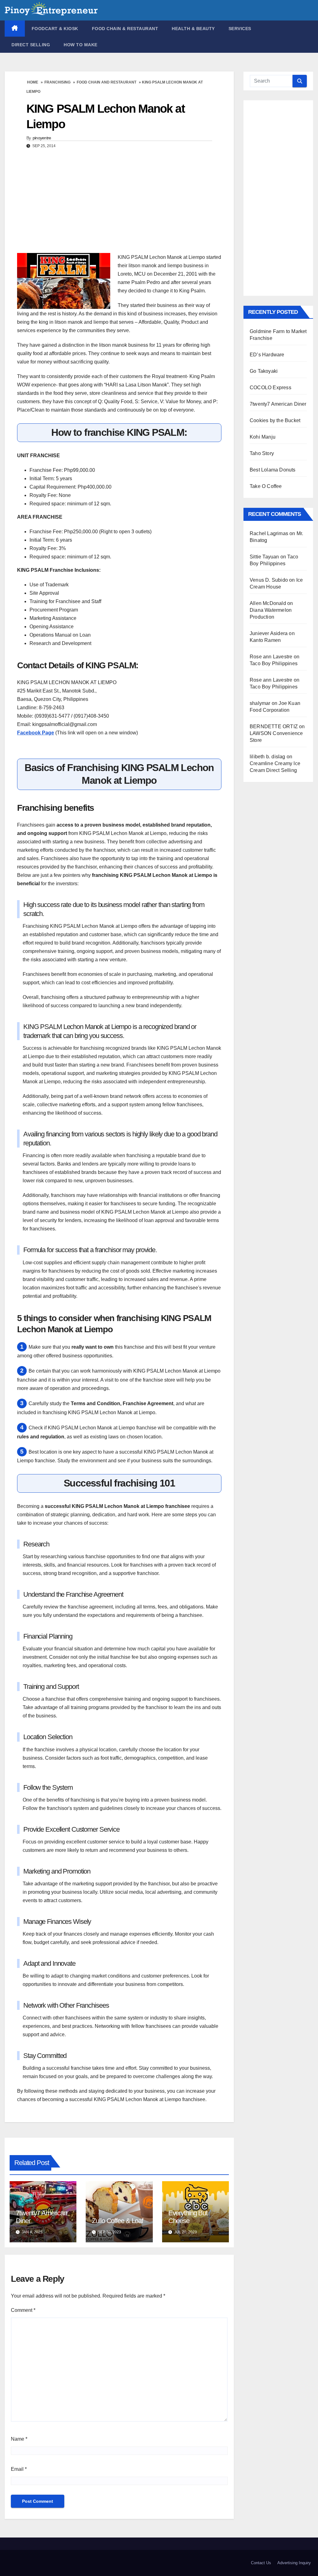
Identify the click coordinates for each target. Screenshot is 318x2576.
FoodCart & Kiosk (55, 29)
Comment (23, 2310)
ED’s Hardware (267, 355)
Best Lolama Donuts (273, 470)
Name (19, 2439)
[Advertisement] (119, 203)
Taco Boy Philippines (274, 663)
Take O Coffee (266, 486)
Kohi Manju (263, 437)
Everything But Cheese (188, 2217)
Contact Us (261, 2563)
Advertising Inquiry (294, 2563)
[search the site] (300, 81)
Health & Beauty (193, 29)
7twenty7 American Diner (278, 404)
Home (33, 82)
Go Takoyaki (264, 371)
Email (19, 2469)
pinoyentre (42, 138)
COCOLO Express (270, 388)
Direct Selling (31, 45)
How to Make (81, 45)
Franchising (57, 82)
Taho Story (262, 453)
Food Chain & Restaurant (125, 29)
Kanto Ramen (265, 640)
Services (240, 29)
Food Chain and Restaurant (107, 82)
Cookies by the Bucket (275, 420)
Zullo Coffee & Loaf (118, 2221)
